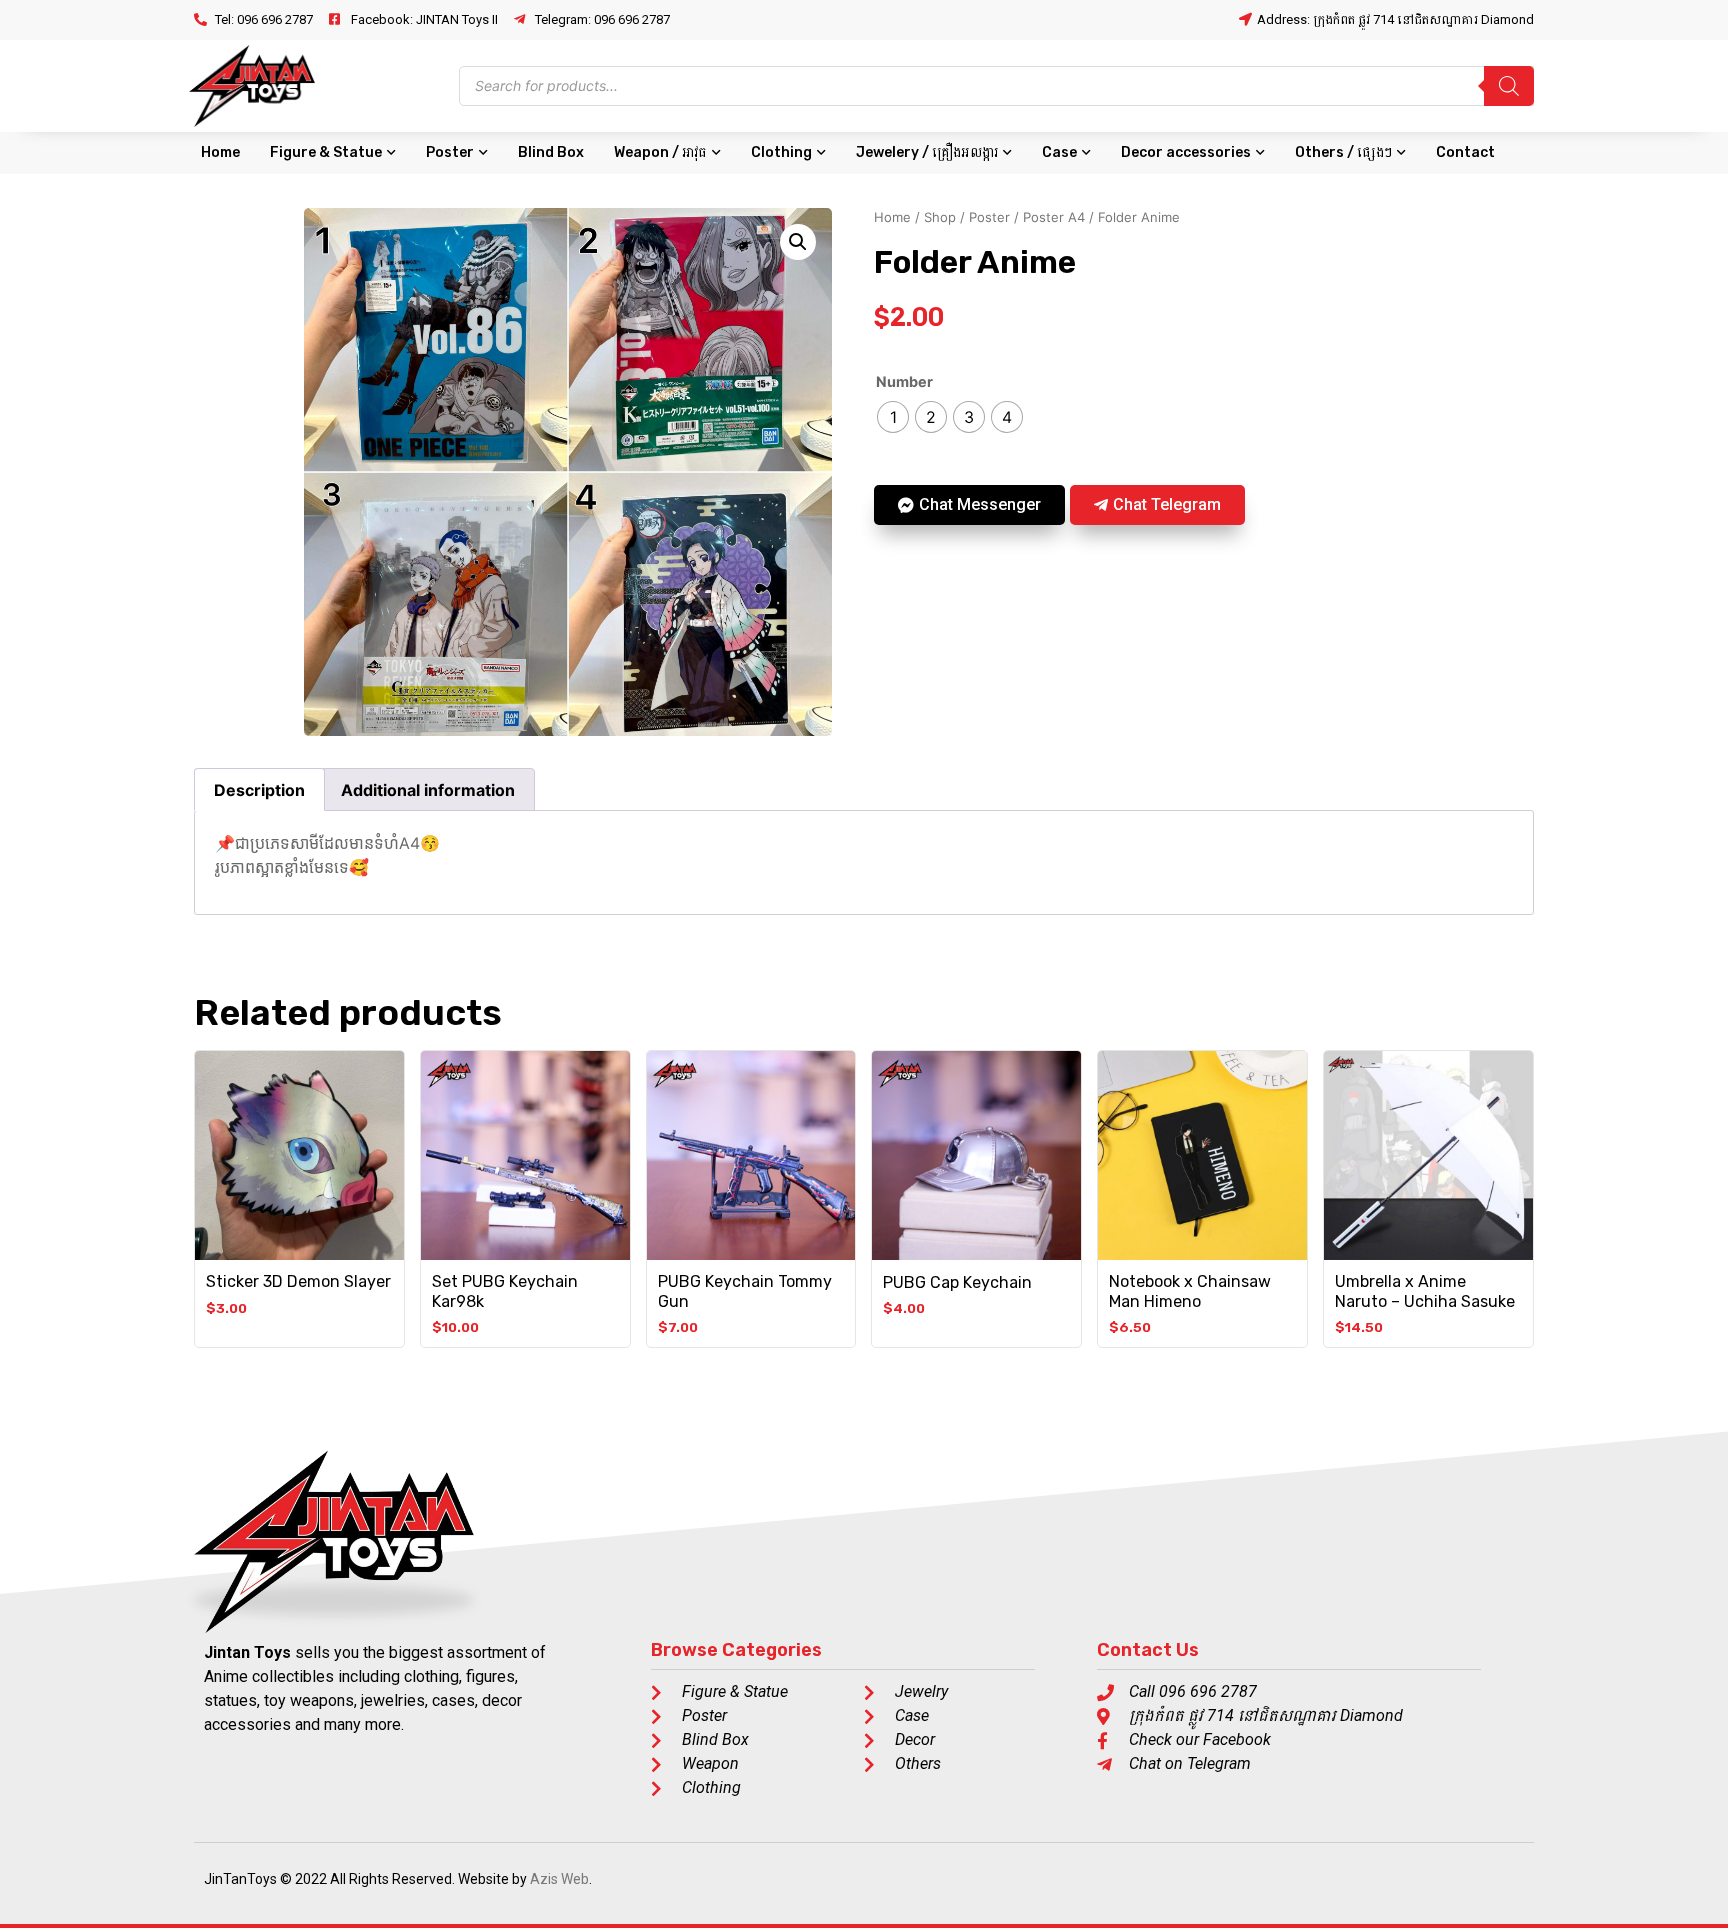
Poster (450, 152)
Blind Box (551, 152)
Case (1059, 152)
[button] (798, 242)
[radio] (893, 417)
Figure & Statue (326, 152)
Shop (940, 217)
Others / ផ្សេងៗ (1343, 152)
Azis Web (559, 1879)
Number (904, 382)
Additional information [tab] (428, 790)
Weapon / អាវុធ (660, 152)
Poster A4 (1054, 217)
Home (220, 152)
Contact (1465, 152)
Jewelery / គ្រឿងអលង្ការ (927, 152)
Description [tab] (259, 790)
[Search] (1509, 86)
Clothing (781, 152)
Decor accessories (1186, 152)
